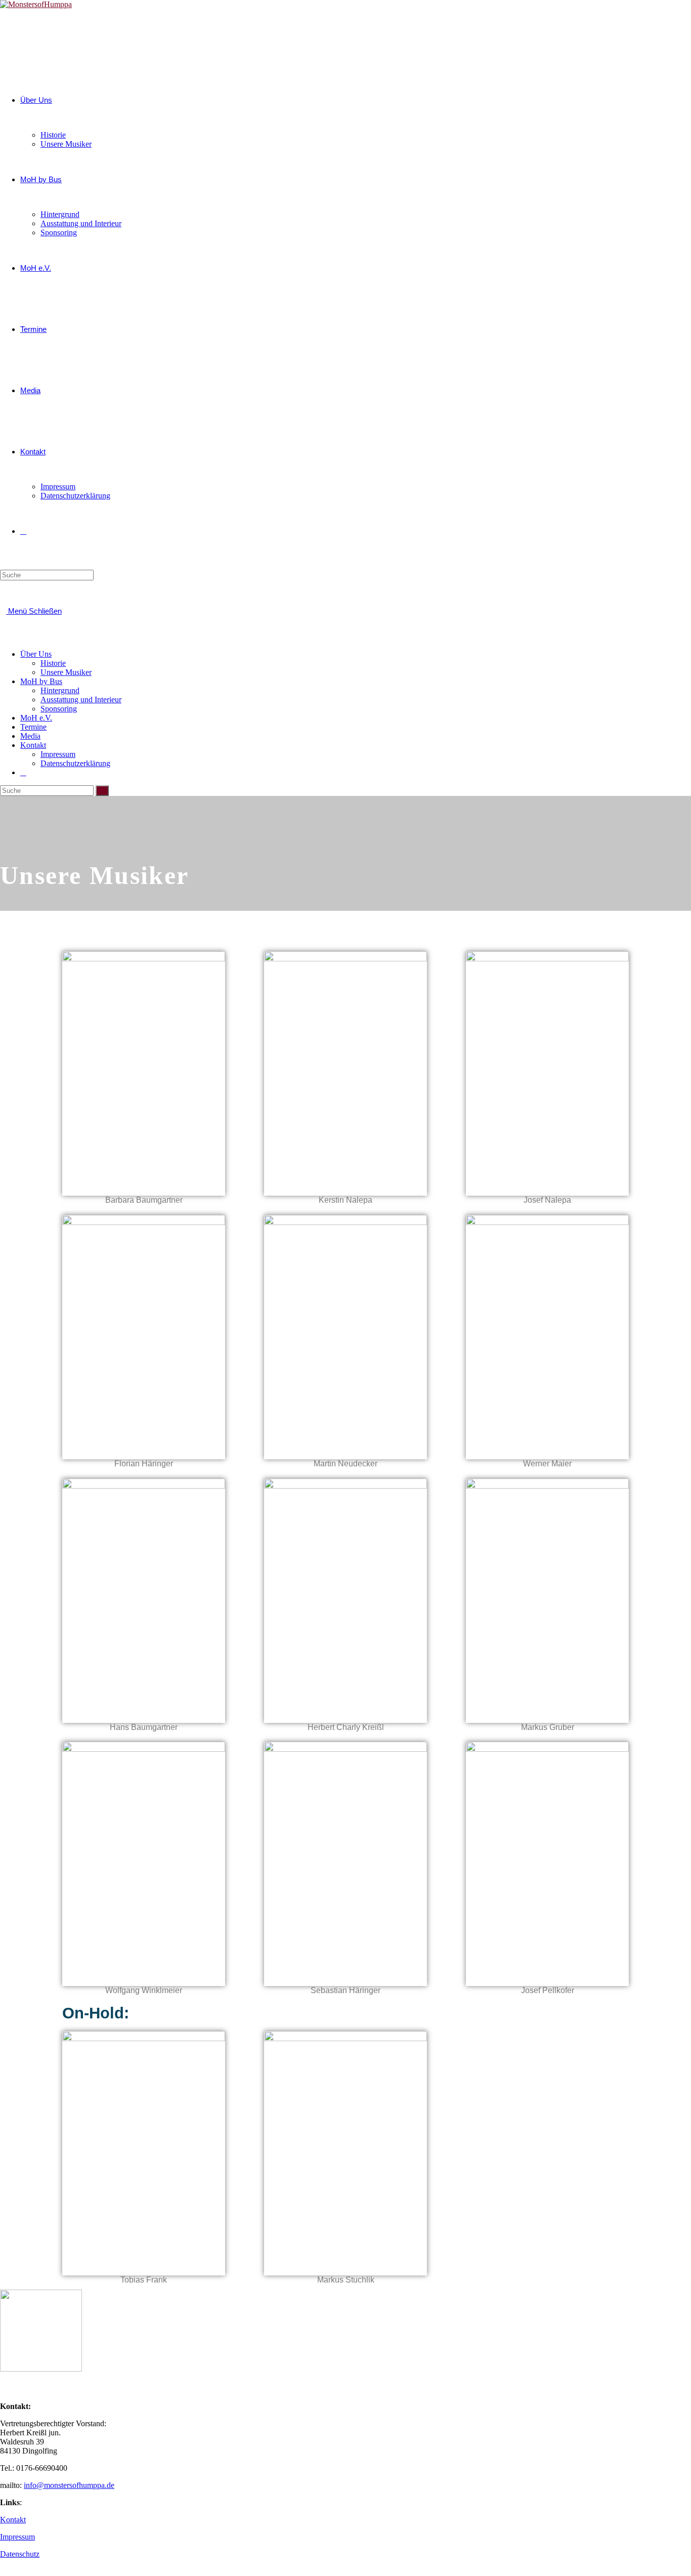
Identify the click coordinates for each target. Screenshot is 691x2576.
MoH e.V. (36, 718)
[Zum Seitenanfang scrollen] (3, 2571)
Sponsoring (59, 709)
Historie (53, 663)
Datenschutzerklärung (75, 763)
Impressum (58, 754)
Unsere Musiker (66, 672)
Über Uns (36, 654)
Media (30, 736)
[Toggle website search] (23, 531)
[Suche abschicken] (102, 791)
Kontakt (33, 745)
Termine (33, 727)
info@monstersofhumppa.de (69, 2485)
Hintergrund (60, 690)
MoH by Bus (41, 681)
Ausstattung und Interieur (81, 700)
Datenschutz (20, 2554)
